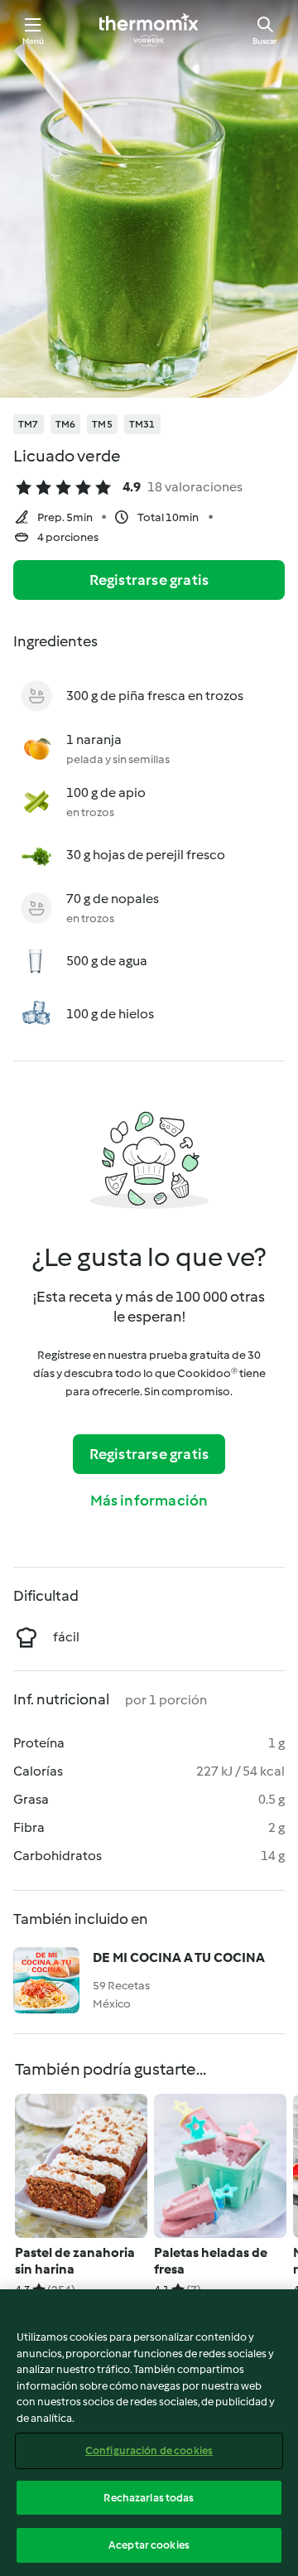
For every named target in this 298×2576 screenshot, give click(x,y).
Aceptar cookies (149, 2545)
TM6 (66, 424)
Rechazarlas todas (149, 2498)
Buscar (265, 41)
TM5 (102, 424)
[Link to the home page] (149, 30)
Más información (149, 1501)
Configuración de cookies (149, 2450)
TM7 (29, 424)
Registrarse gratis (149, 580)
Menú (34, 41)
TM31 (142, 424)
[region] (149, 2433)
